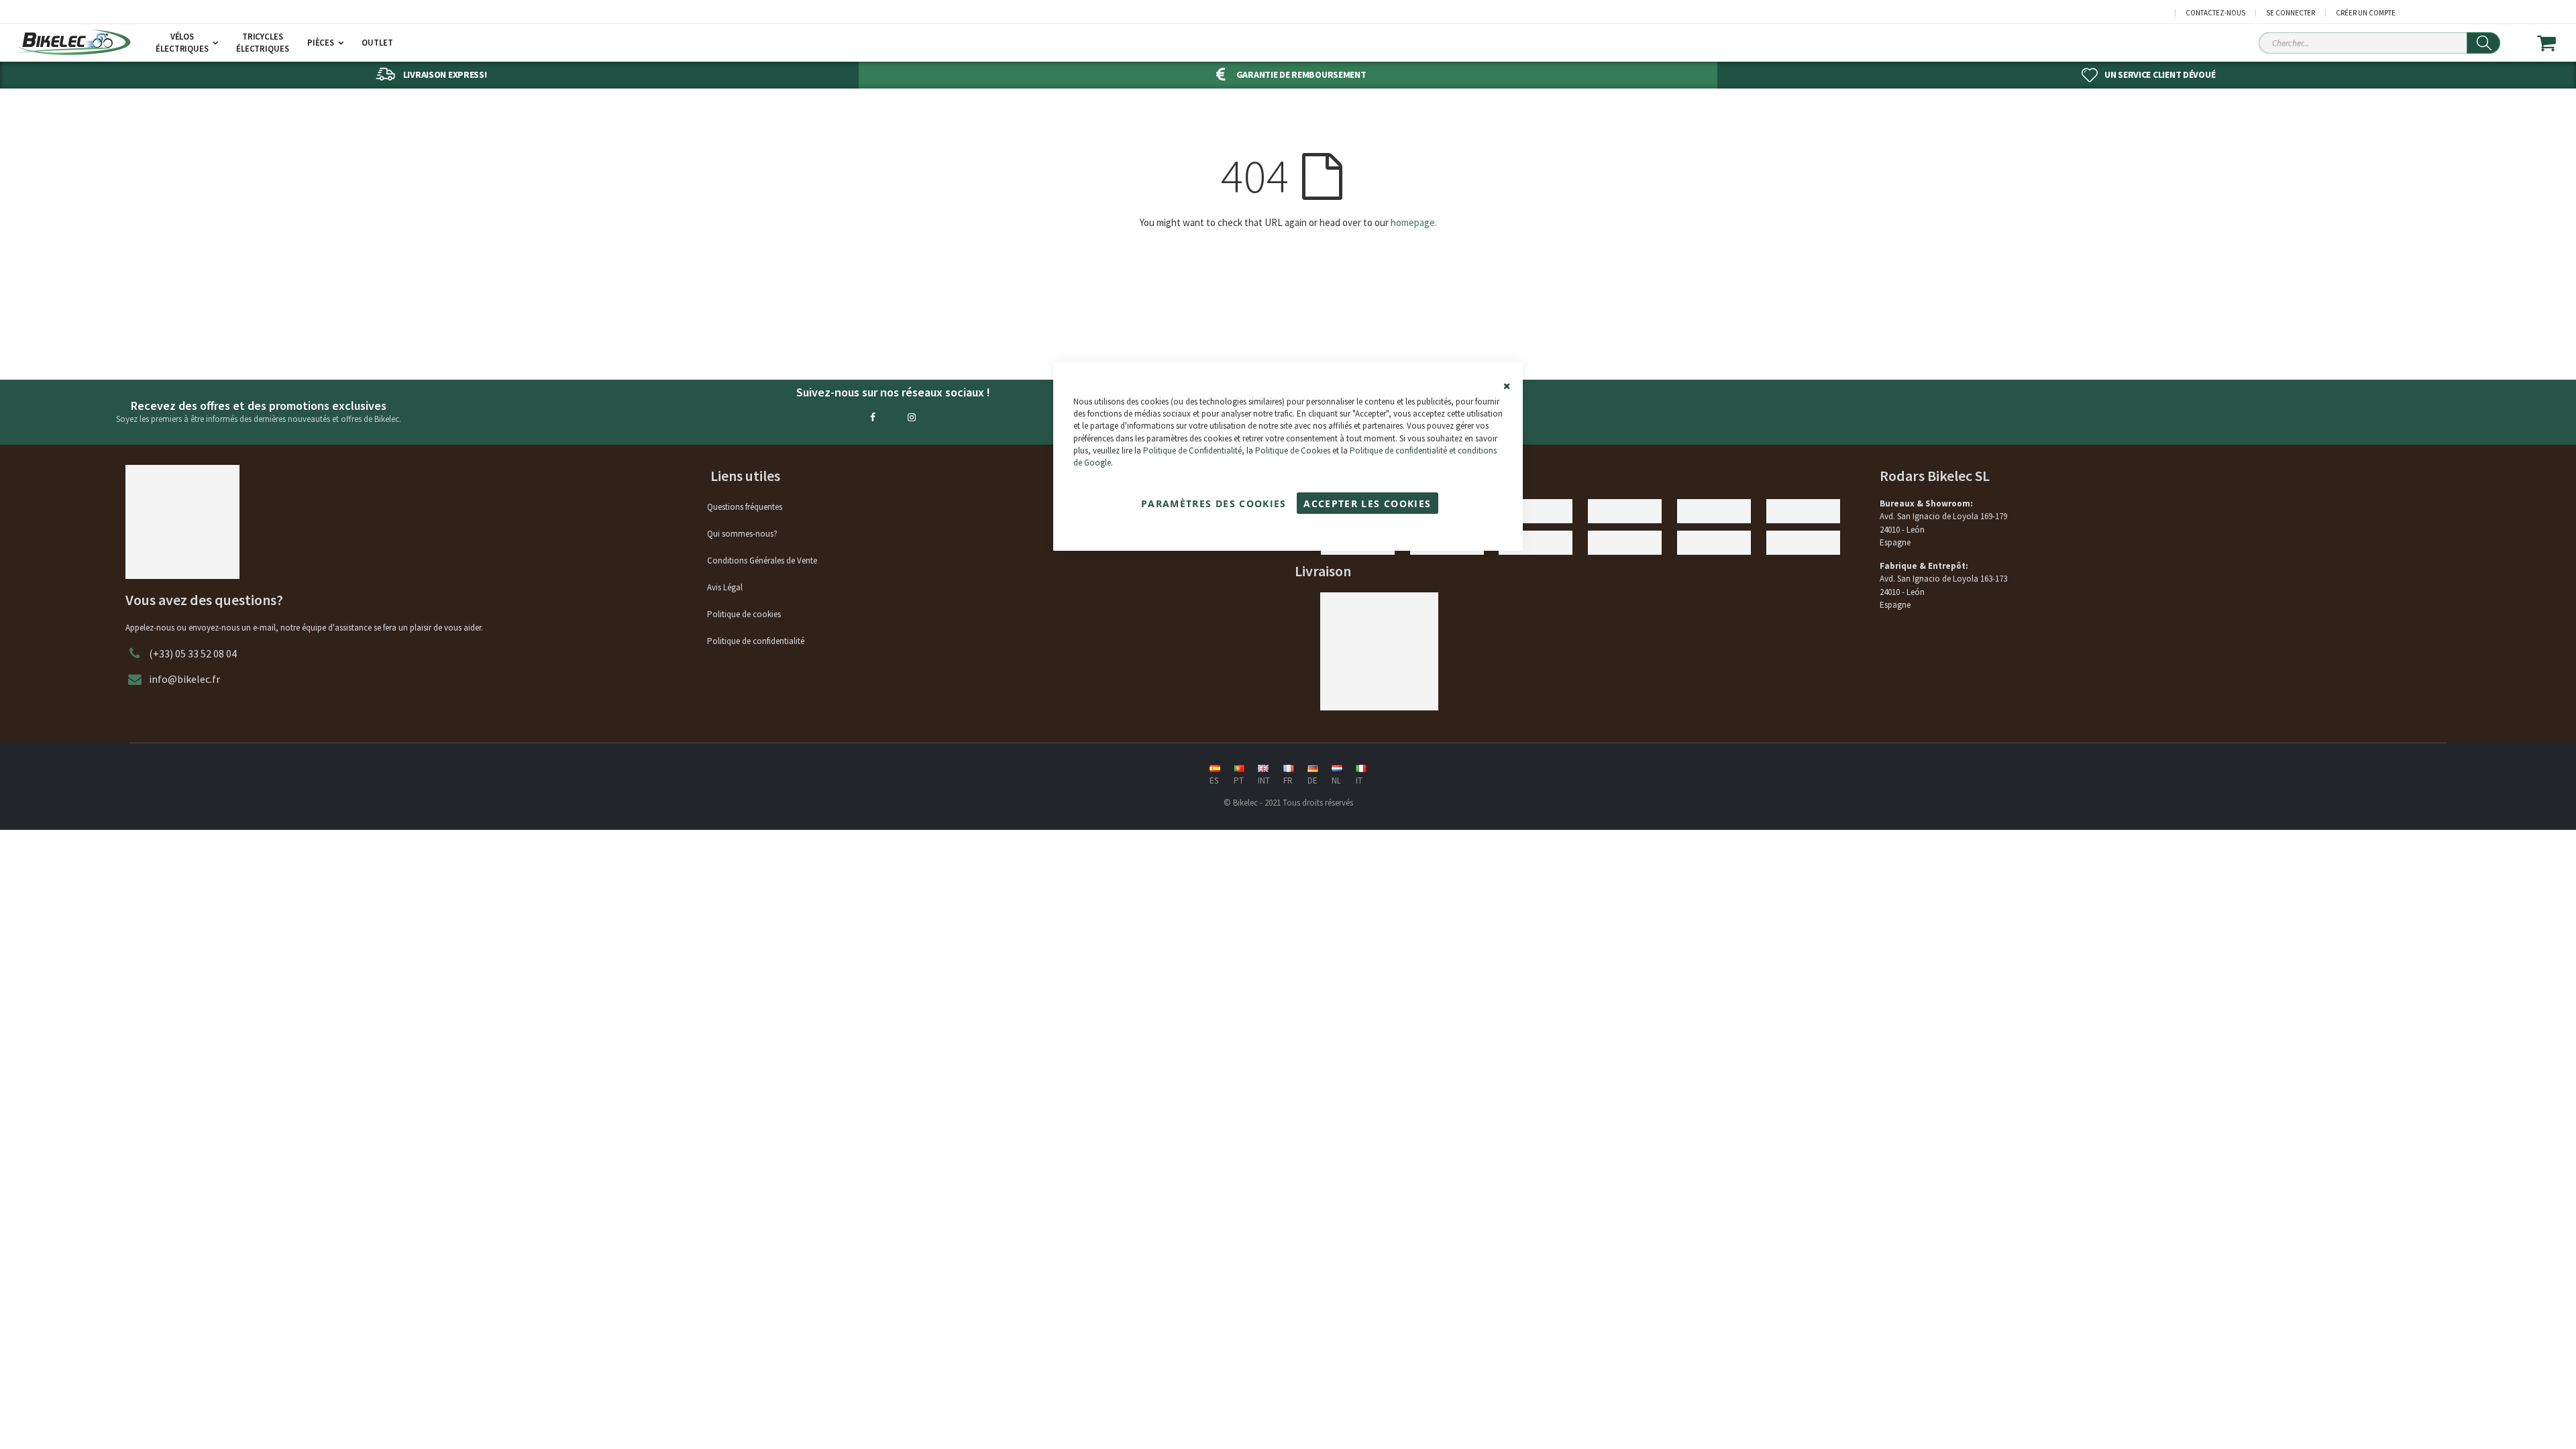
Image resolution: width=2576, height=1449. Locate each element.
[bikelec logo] (74, 42)
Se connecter (2291, 13)
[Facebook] (873, 417)
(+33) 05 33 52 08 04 (193, 653)
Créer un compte (2366, 13)
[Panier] (2555, 43)
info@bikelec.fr (184, 679)
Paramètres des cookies (1214, 503)
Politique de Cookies (1293, 450)
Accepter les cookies (1367, 503)
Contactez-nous (2215, 13)
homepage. (1414, 222)
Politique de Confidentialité (1192, 450)
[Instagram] (912, 417)
